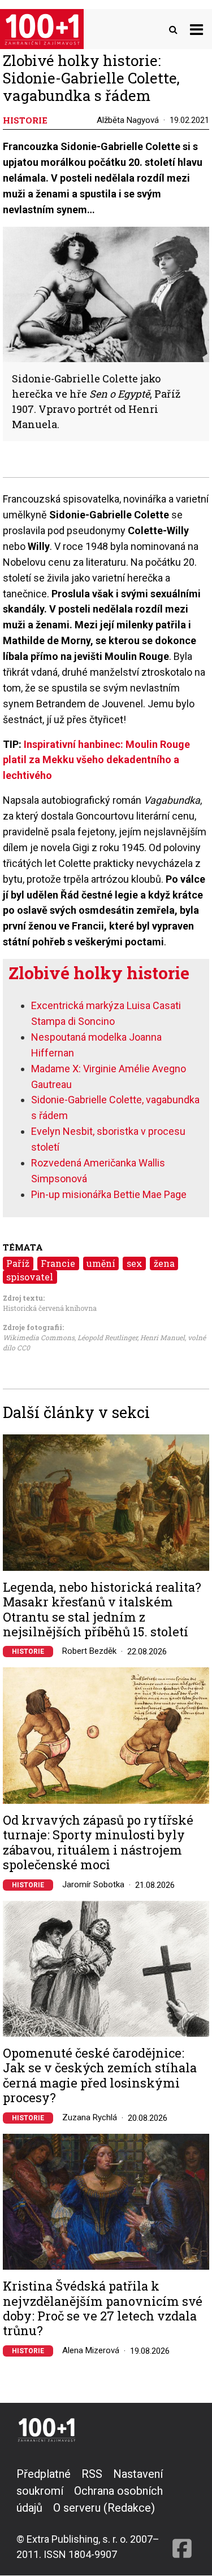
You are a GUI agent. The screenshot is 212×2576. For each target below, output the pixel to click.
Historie (28, 1652)
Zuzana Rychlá (90, 2117)
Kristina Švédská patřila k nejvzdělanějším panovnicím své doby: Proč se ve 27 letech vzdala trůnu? (103, 2309)
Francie (58, 1263)
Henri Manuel (163, 1337)
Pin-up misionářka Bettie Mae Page (109, 1194)
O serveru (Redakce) (104, 2508)
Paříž (18, 1263)
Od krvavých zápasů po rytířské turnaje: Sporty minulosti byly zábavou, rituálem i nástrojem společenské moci (98, 1843)
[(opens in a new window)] (182, 2514)
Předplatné (44, 2474)
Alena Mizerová (91, 2350)
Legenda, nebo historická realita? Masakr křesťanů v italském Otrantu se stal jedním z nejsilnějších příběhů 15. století (102, 1610)
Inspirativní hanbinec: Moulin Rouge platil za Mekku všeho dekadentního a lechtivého (96, 760)
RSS (92, 2474)
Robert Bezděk (89, 1651)
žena (164, 1263)
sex (135, 1263)
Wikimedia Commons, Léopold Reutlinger (70, 1337)
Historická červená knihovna (50, 1308)
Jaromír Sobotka (93, 1884)
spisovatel (30, 1277)
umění (101, 1263)
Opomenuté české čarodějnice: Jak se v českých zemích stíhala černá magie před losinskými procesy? (100, 2076)
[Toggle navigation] (196, 29)
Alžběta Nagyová (128, 120)
